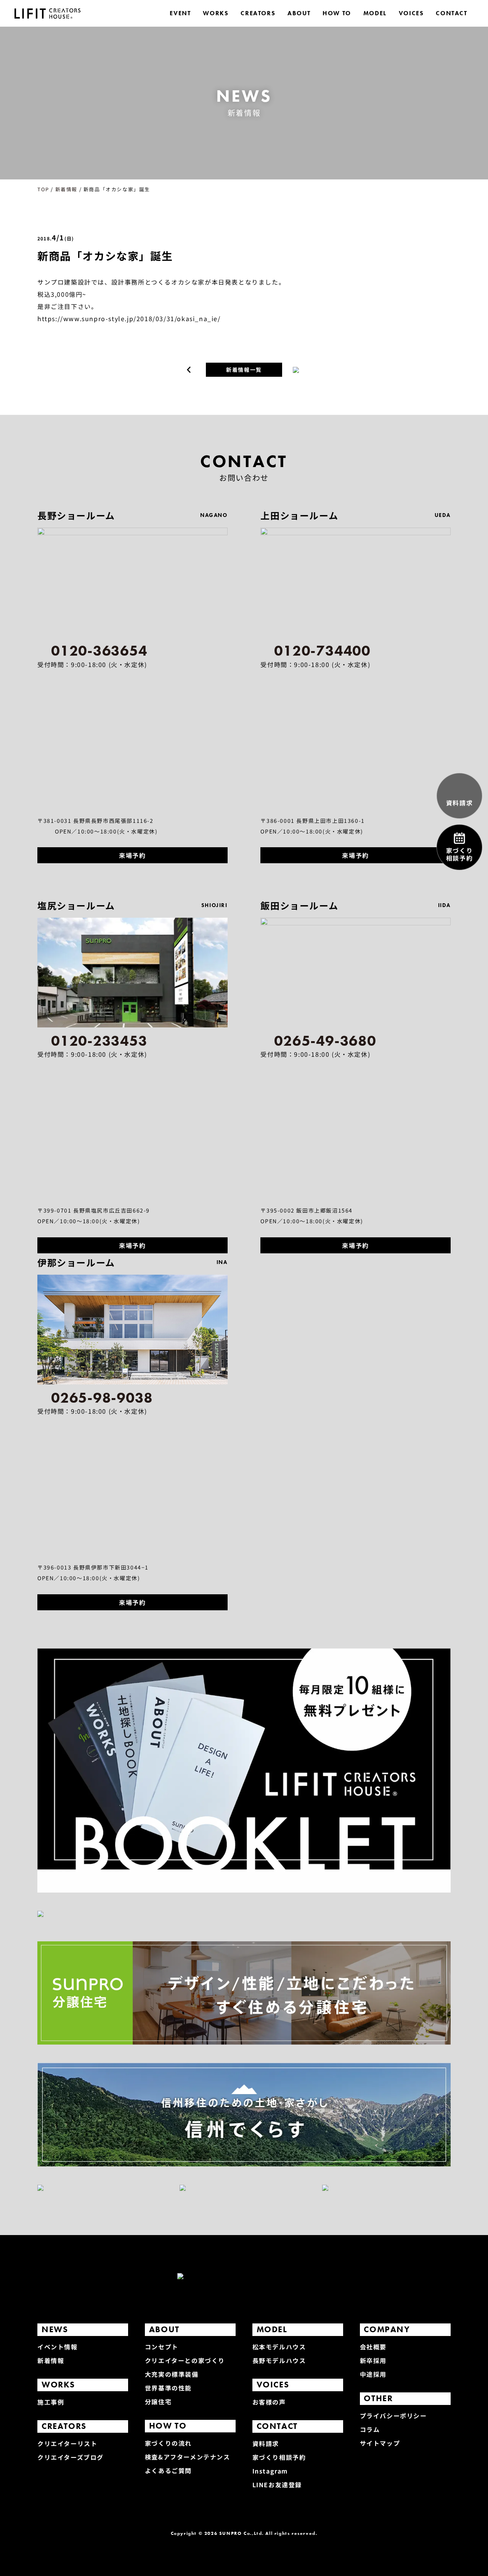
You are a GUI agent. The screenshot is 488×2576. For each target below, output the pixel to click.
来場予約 (132, 855)
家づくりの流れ (168, 2443)
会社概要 (373, 2347)
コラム (370, 2429)
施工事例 (51, 2402)
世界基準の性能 (168, 2388)
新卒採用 (373, 2360)
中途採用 (373, 2374)
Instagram (270, 2471)
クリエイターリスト (67, 2443)
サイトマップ (380, 2443)
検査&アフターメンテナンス (188, 2457)
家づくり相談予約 (279, 2457)
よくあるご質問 (168, 2470)
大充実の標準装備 (172, 2374)
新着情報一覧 (244, 370)
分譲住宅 (158, 2402)
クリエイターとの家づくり (185, 2360)
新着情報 (51, 2360)
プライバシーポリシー (393, 2416)
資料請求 (266, 2443)
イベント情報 (58, 2347)
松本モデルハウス (279, 2347)
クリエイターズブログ (71, 2457)
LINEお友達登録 (277, 2485)
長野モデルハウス (279, 2360)
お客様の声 (269, 2402)
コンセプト (162, 2347)
